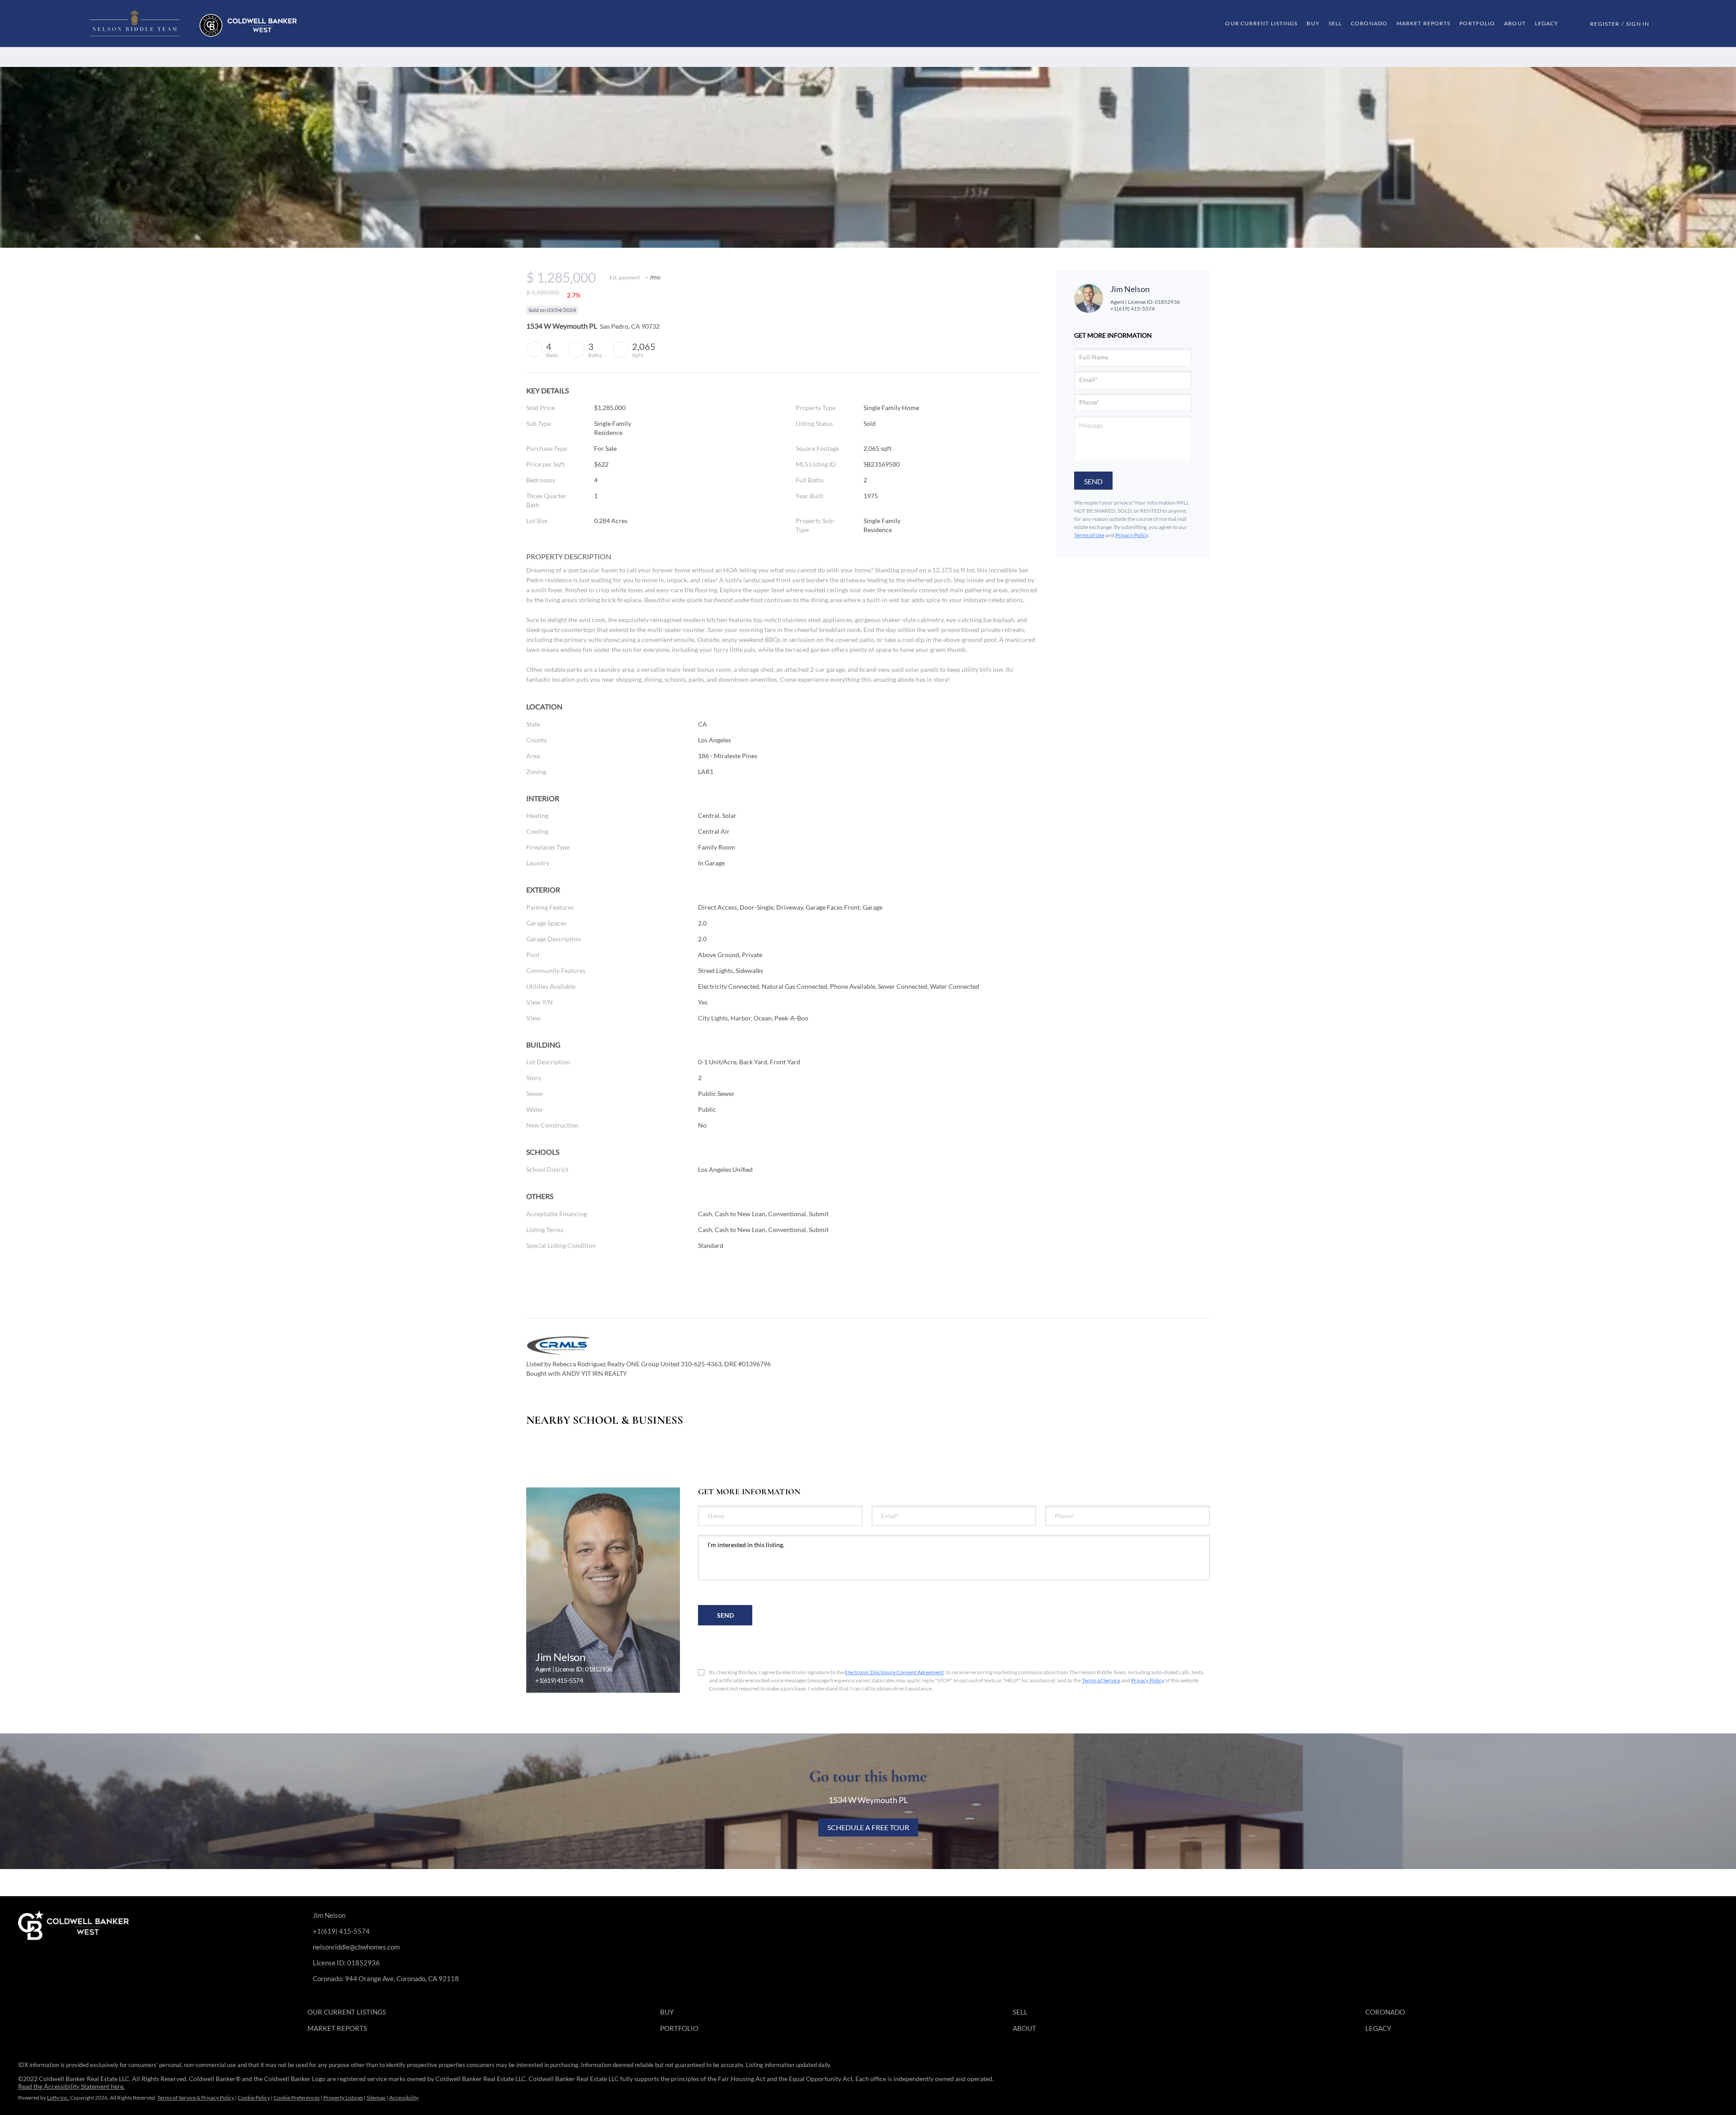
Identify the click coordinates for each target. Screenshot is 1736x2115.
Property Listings (343, 2098)
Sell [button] (1335, 23)
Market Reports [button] (1423, 23)
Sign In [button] (1638, 24)
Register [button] (1605, 24)
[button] (193, 24)
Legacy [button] (1547, 23)
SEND (725, 1615)
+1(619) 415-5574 (1132, 309)
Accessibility (404, 2098)
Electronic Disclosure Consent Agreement (894, 1672)
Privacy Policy (1132, 535)
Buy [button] (1313, 23)
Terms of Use (1089, 535)
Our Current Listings (1261, 23)
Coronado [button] (1369, 23)
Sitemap (376, 2098)
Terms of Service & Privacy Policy (196, 2098)
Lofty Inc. (58, 2098)
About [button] (1515, 23)
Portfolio (1477, 23)
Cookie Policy (254, 2098)
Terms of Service (1101, 1680)
